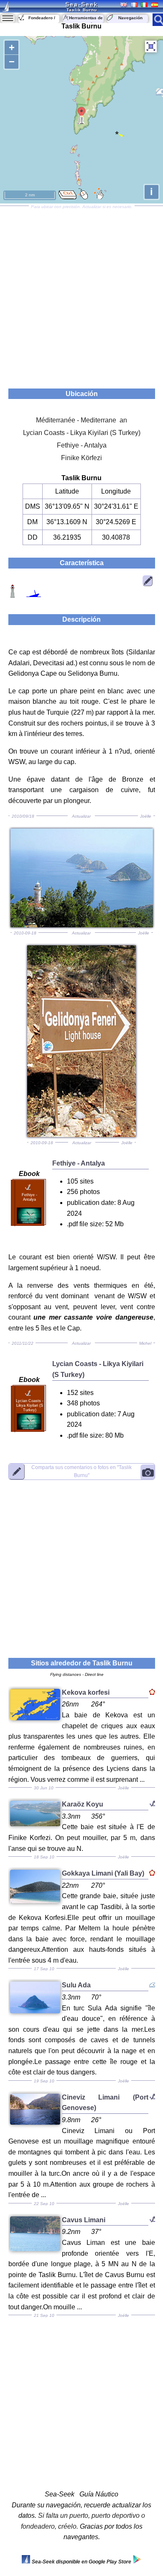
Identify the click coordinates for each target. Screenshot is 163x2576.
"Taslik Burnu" (81, 1471)
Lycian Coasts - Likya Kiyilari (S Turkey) (82, 433)
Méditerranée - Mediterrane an (81, 420)
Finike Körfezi (81, 458)
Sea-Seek (81, 4)
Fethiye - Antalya (82, 445)
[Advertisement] (81, 294)
